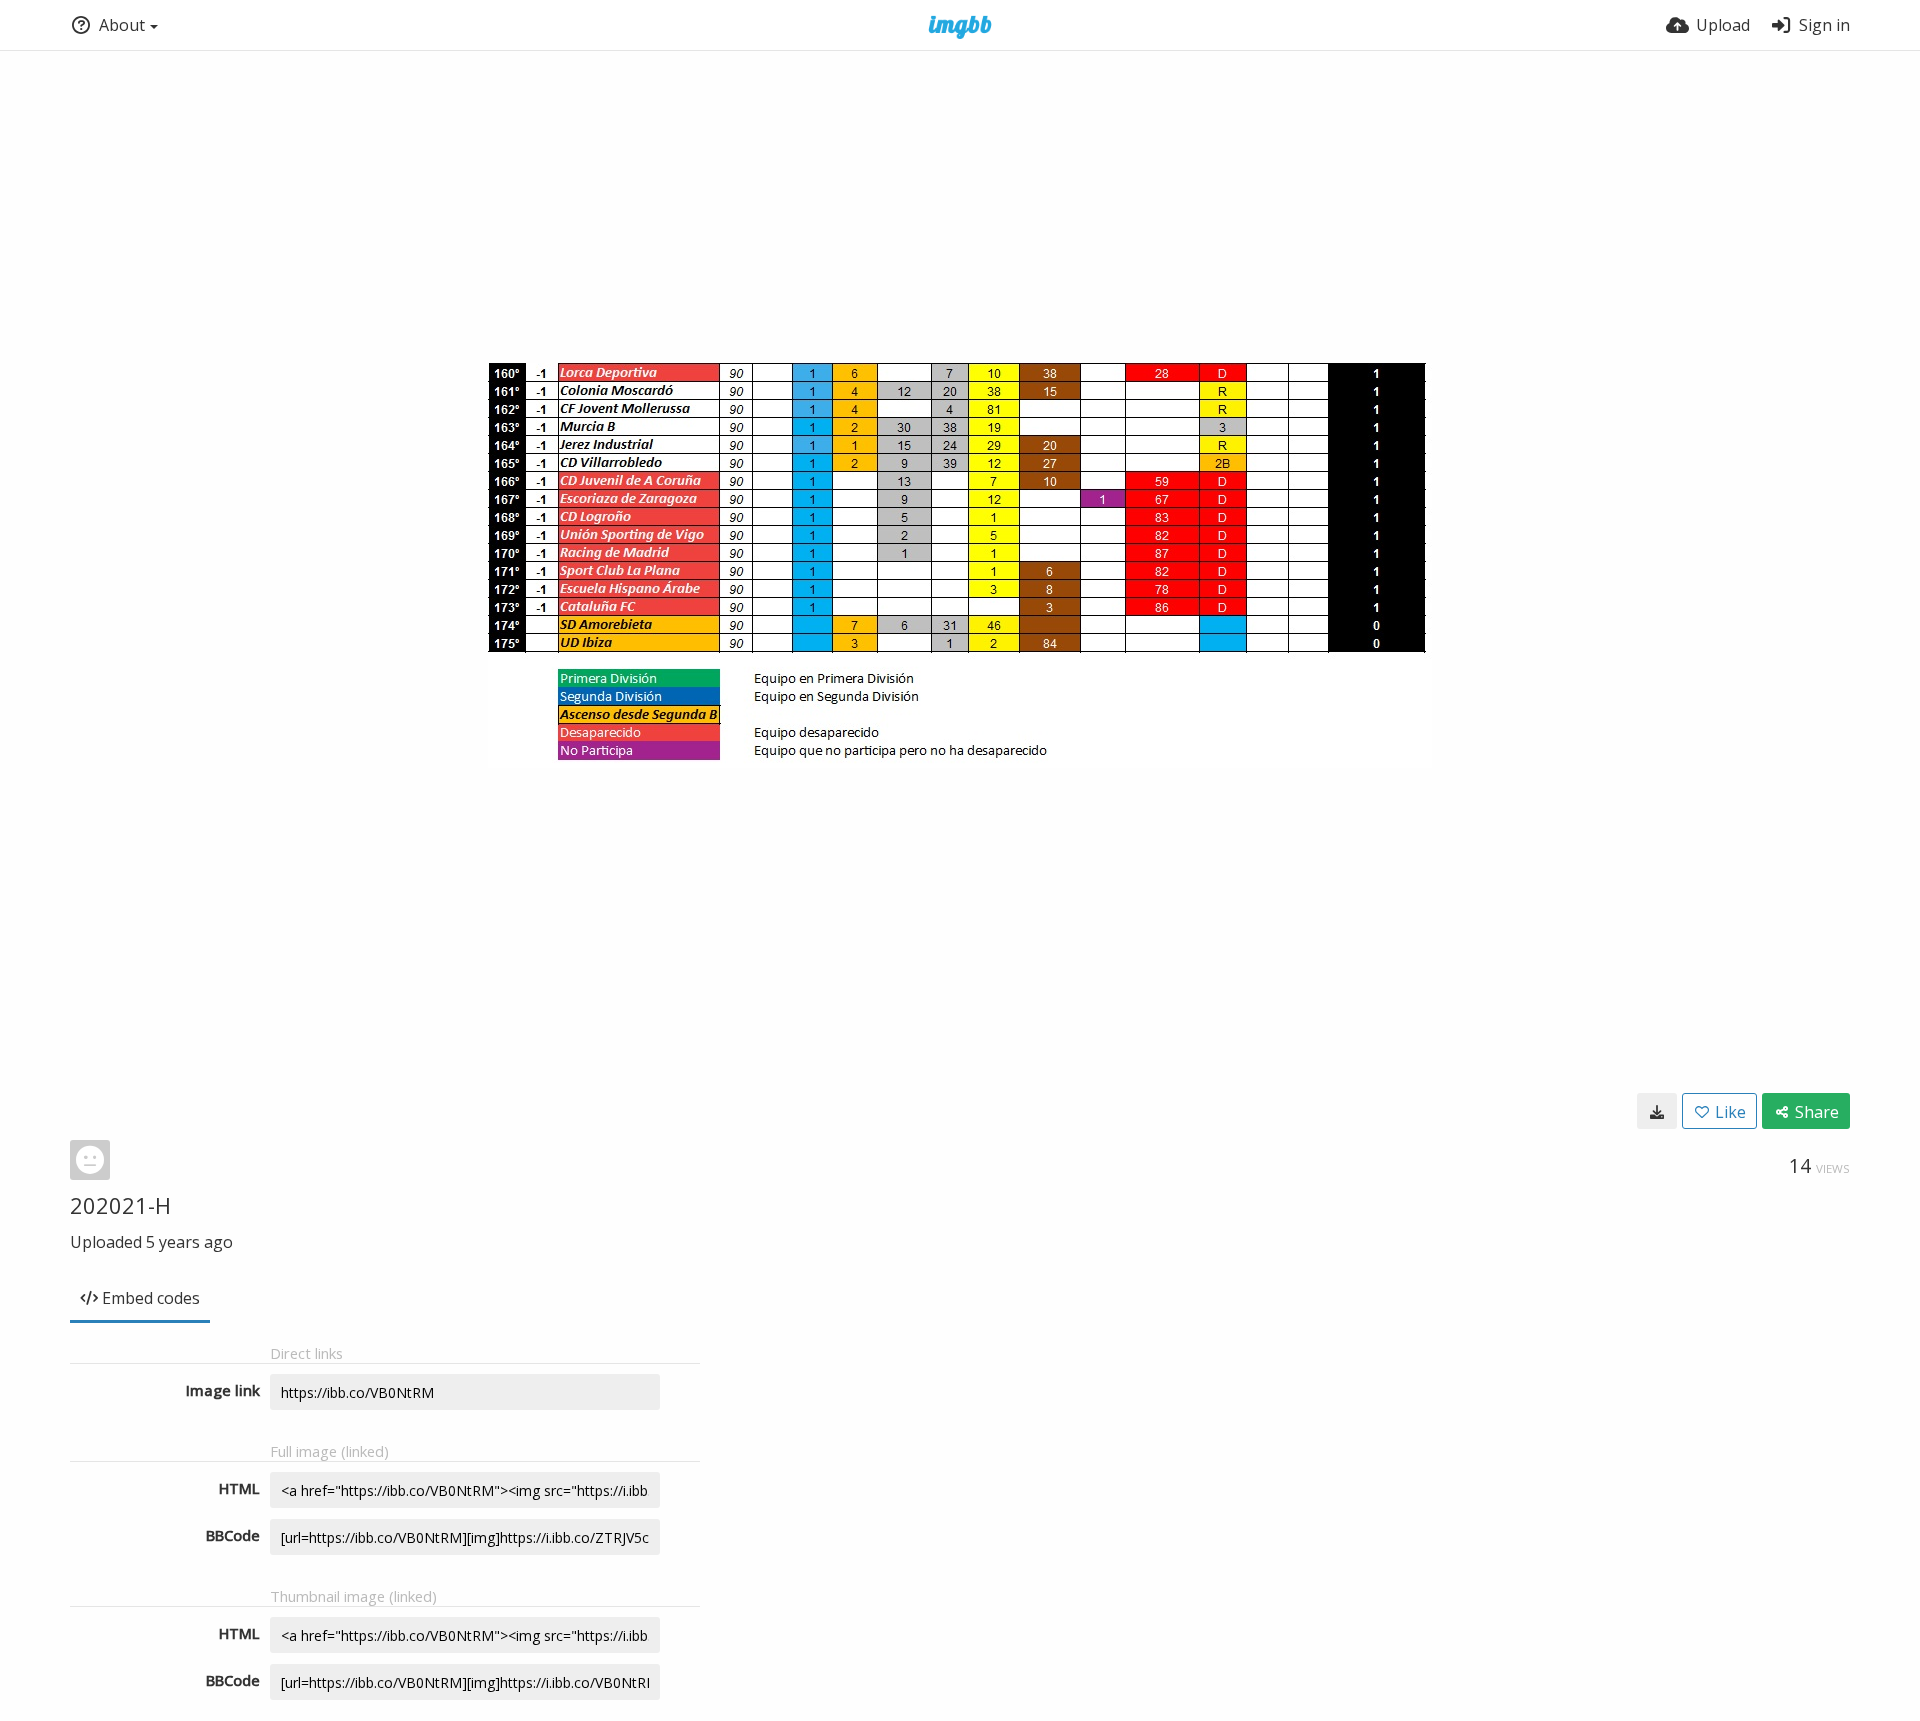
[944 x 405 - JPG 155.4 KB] (1657, 1111)
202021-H (120, 1205)
